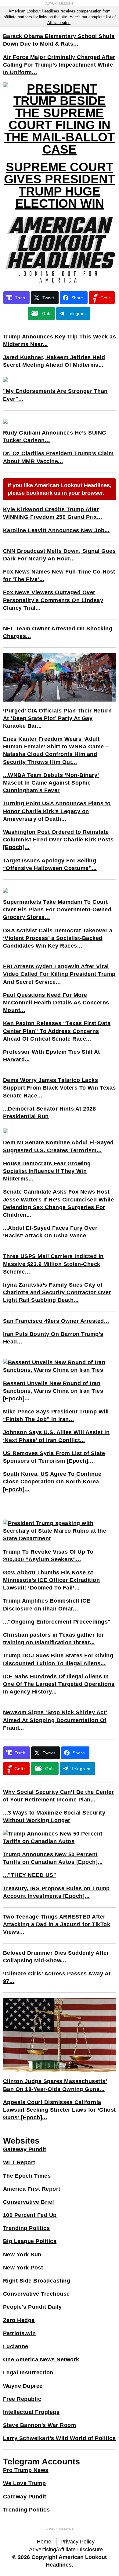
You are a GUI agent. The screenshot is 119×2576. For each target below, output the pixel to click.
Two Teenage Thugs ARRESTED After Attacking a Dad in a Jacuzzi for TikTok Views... (57, 1924)
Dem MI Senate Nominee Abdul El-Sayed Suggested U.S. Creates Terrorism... (58, 1146)
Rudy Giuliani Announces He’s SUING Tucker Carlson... (55, 437)
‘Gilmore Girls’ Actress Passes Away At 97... (57, 1977)
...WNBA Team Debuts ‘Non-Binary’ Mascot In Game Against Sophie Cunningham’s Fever (51, 783)
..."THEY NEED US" (30, 1875)
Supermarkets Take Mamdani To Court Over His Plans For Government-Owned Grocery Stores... (57, 910)
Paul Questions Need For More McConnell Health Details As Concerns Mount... (56, 1003)
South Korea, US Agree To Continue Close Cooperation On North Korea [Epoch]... (52, 1482)
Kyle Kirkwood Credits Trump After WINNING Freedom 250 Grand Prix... (53, 513)
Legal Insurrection (28, 2373)
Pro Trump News (26, 2470)
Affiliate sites (59, 23)
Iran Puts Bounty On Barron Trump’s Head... (53, 1338)
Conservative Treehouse (36, 2294)
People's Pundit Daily (32, 2307)
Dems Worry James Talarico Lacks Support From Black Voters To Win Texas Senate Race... (60, 1088)
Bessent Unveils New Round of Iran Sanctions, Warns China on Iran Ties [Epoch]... (53, 1391)
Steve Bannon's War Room (40, 2425)
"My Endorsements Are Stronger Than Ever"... (55, 395)
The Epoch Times (27, 2176)
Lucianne (16, 2346)
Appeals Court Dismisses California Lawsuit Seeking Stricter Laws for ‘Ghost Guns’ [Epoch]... (60, 2110)
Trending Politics (27, 2228)
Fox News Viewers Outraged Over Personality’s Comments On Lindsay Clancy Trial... (53, 600)
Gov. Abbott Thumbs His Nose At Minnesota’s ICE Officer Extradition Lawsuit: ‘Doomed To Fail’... (52, 1580)
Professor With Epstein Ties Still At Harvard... (52, 1056)
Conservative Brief (29, 2202)
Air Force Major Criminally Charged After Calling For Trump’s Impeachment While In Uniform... (59, 65)
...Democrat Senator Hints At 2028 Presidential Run (50, 1113)
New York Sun (22, 2255)
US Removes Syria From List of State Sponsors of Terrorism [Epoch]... (54, 1457)
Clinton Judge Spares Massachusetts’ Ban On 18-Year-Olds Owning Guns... (55, 2085)
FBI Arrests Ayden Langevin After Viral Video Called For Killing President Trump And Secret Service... (59, 974)
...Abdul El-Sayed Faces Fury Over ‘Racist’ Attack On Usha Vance (50, 1232)
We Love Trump (25, 2483)
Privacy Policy (78, 2542)
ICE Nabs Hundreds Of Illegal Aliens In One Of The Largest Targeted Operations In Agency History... (59, 1684)
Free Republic (22, 2399)
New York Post (23, 2268)
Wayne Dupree (23, 2386)
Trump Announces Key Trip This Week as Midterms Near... (60, 340)
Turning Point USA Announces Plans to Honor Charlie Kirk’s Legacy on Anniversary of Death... (57, 811)
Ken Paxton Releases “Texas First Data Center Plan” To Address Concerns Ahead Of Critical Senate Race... (57, 1031)
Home (44, 2542)
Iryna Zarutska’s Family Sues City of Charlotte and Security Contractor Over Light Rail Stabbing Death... (57, 1292)
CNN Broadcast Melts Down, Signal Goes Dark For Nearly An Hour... (60, 555)
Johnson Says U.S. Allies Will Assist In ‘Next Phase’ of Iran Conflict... (56, 1436)
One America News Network (41, 2359)
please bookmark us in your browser (55, 493)
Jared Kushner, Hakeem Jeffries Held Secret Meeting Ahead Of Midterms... (54, 361)
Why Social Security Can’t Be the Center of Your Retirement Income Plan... (59, 1796)
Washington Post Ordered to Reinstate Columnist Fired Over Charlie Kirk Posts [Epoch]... (58, 840)
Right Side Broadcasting (37, 2281)
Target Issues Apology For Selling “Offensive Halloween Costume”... (50, 864)
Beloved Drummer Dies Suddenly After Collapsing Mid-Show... (56, 1957)
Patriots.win (20, 2333)
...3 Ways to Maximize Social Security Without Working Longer (54, 1817)
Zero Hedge (19, 2320)
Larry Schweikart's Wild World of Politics (60, 2438)
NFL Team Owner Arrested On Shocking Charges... (58, 632)
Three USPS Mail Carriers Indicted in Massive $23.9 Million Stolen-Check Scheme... (53, 1264)
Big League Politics (30, 2241)
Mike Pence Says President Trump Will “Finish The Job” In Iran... (56, 1415)
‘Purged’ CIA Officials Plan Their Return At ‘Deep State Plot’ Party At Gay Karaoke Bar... (58, 718)
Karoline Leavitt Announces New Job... (56, 530)
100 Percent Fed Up (30, 2215)
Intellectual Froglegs (31, 2412)
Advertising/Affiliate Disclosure (66, 2550)
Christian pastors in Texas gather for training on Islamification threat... (54, 1639)
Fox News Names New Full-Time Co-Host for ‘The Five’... (59, 576)
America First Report (32, 2189)
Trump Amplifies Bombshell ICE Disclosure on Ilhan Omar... (47, 1605)
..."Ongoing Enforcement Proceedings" (57, 1622)
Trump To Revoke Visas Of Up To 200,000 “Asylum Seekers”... (48, 1556)
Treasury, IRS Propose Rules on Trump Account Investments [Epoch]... (56, 1892)
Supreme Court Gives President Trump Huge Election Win (60, 185)
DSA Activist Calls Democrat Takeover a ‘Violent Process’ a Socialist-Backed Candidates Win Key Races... (58, 938)
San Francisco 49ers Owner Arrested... (56, 1321)
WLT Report (19, 2162)
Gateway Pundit (25, 2149)
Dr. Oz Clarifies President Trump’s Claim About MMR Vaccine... (58, 457)
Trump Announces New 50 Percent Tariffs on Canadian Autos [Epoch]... (53, 1858)
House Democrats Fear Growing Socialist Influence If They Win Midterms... (47, 1171)
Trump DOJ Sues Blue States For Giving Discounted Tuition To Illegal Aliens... (58, 1659)
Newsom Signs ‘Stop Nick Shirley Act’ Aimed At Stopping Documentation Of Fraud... (55, 1720)
